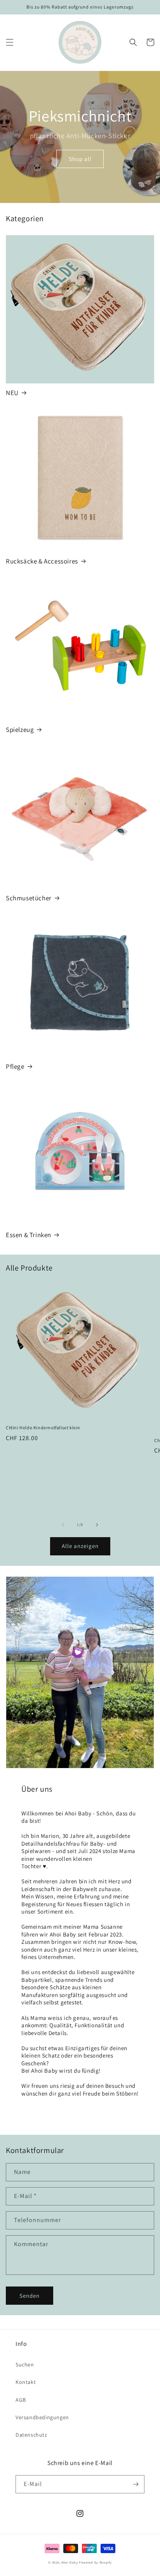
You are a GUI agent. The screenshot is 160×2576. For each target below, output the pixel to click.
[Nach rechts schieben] (97, 1525)
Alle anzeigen (80, 1546)
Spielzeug (20, 730)
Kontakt (26, 2382)
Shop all (80, 159)
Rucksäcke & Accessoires (42, 561)
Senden (30, 2296)
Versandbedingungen (42, 2417)
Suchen (25, 2365)
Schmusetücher (29, 898)
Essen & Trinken (29, 1235)
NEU (12, 393)
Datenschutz (31, 2435)
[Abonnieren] (136, 2484)
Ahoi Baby (70, 2562)
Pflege (15, 1066)
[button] (10, 42)
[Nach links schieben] (63, 1525)
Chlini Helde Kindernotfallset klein (43, 1428)
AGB (21, 2400)
